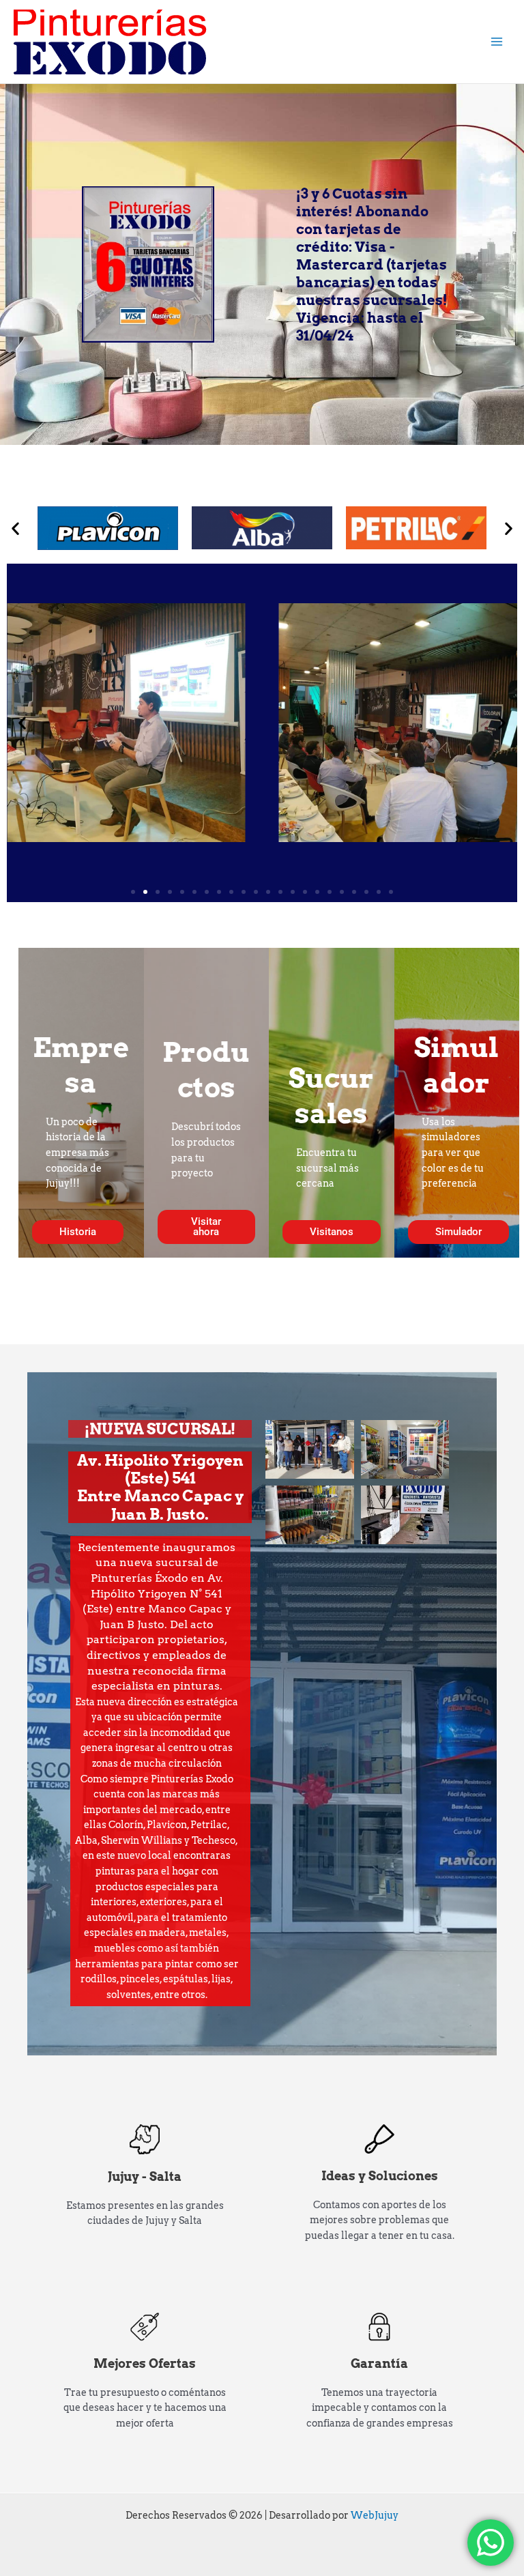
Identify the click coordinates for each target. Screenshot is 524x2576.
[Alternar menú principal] (497, 42)
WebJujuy (375, 2515)
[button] (15, 528)
